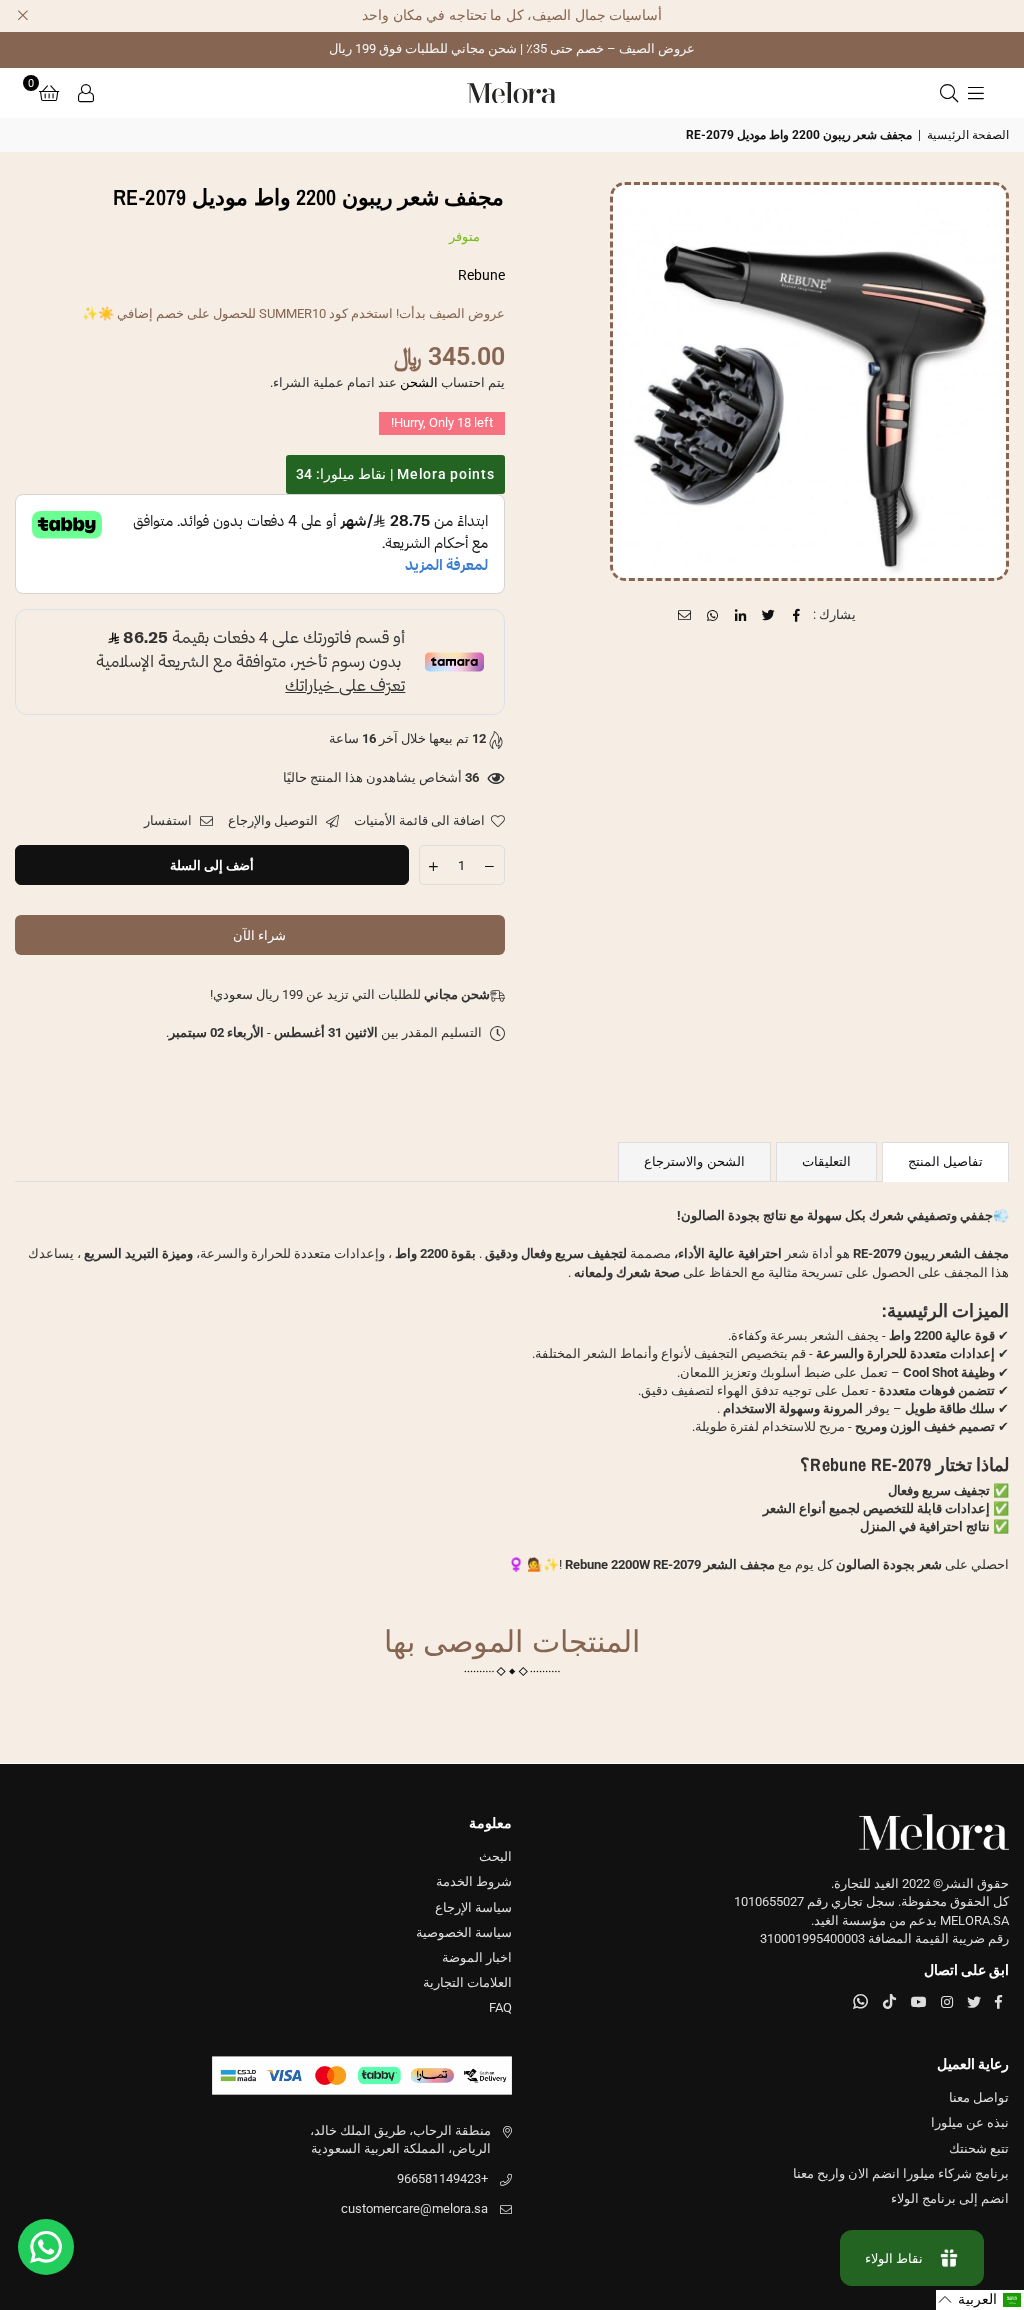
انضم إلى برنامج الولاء (950, 2198)
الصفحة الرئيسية (968, 135)
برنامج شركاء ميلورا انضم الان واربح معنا (901, 2173)
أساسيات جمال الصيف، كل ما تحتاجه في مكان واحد (512, 15)
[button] (49, 93)
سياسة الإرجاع (473, 1907)
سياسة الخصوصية (464, 1932)
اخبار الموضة (477, 1957)
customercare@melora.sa (414, 2208)
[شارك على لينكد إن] (741, 615)
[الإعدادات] (86, 93)
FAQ (500, 2007)
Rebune (481, 275)
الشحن (419, 382)
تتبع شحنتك (979, 2148)
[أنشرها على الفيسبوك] (797, 615)
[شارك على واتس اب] (713, 615)
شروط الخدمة (474, 1881)
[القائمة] (976, 93)
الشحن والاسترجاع (694, 1161)
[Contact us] (46, 2247)
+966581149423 (442, 2178)
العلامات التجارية (467, 1982)
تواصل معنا (979, 2097)
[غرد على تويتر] (769, 615)
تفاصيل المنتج (945, 1161)
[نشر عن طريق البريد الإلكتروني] (685, 615)
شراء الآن (259, 935)
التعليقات (826, 1161)
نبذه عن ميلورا (970, 2122)
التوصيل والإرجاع (274, 820)
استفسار (169, 820)
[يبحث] (949, 93)
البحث (495, 1856)
